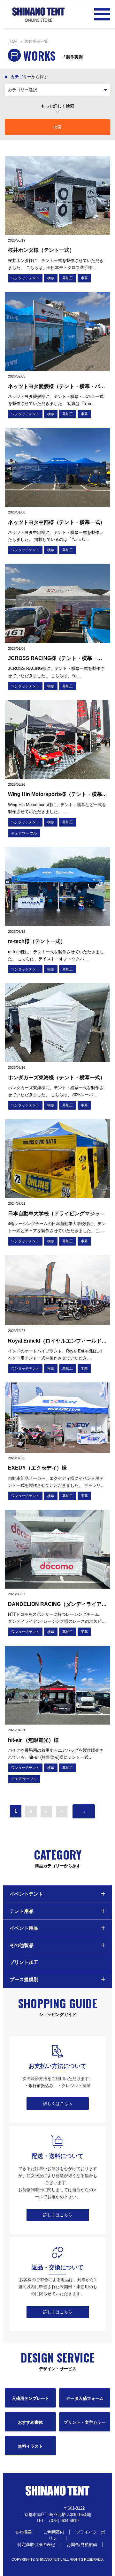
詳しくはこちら (58, 2104)
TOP (13, 41)
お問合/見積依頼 (82, 2545)
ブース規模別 (24, 1979)
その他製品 (22, 1945)
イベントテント (26, 1894)
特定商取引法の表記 (36, 2545)
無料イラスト (30, 2446)
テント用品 (22, 1911)
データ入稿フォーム (85, 2398)
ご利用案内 (54, 2532)
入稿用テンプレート (31, 2398)
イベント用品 (24, 1928)
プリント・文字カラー (85, 2422)
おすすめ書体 (30, 2422)
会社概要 (23, 2532)
